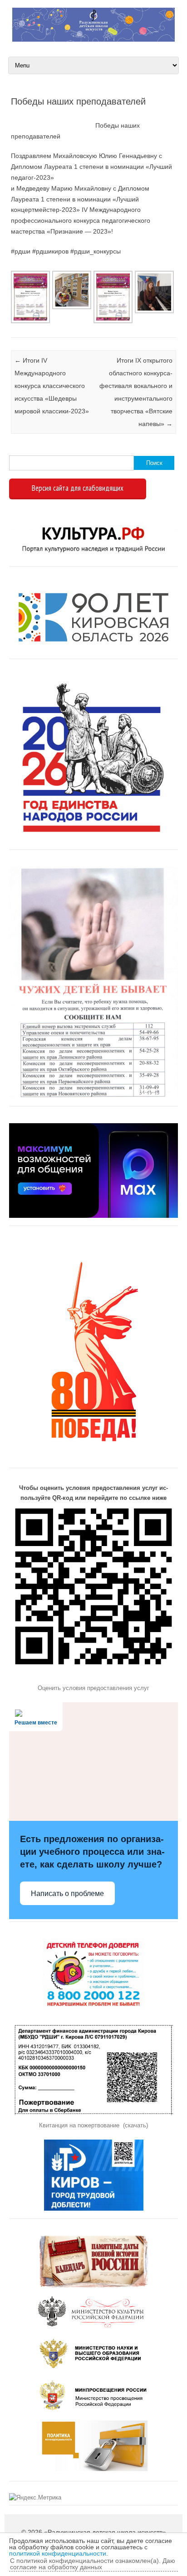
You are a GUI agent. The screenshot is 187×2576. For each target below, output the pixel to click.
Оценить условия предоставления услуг (93, 1688)
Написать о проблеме (67, 1894)
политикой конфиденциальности (58, 2553)
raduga (47, 116)
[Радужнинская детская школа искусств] (93, 39)
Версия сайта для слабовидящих (78, 488)
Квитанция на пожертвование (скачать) (93, 2125)
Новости (12, 326)
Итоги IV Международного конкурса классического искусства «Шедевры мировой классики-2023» (52, 386)
